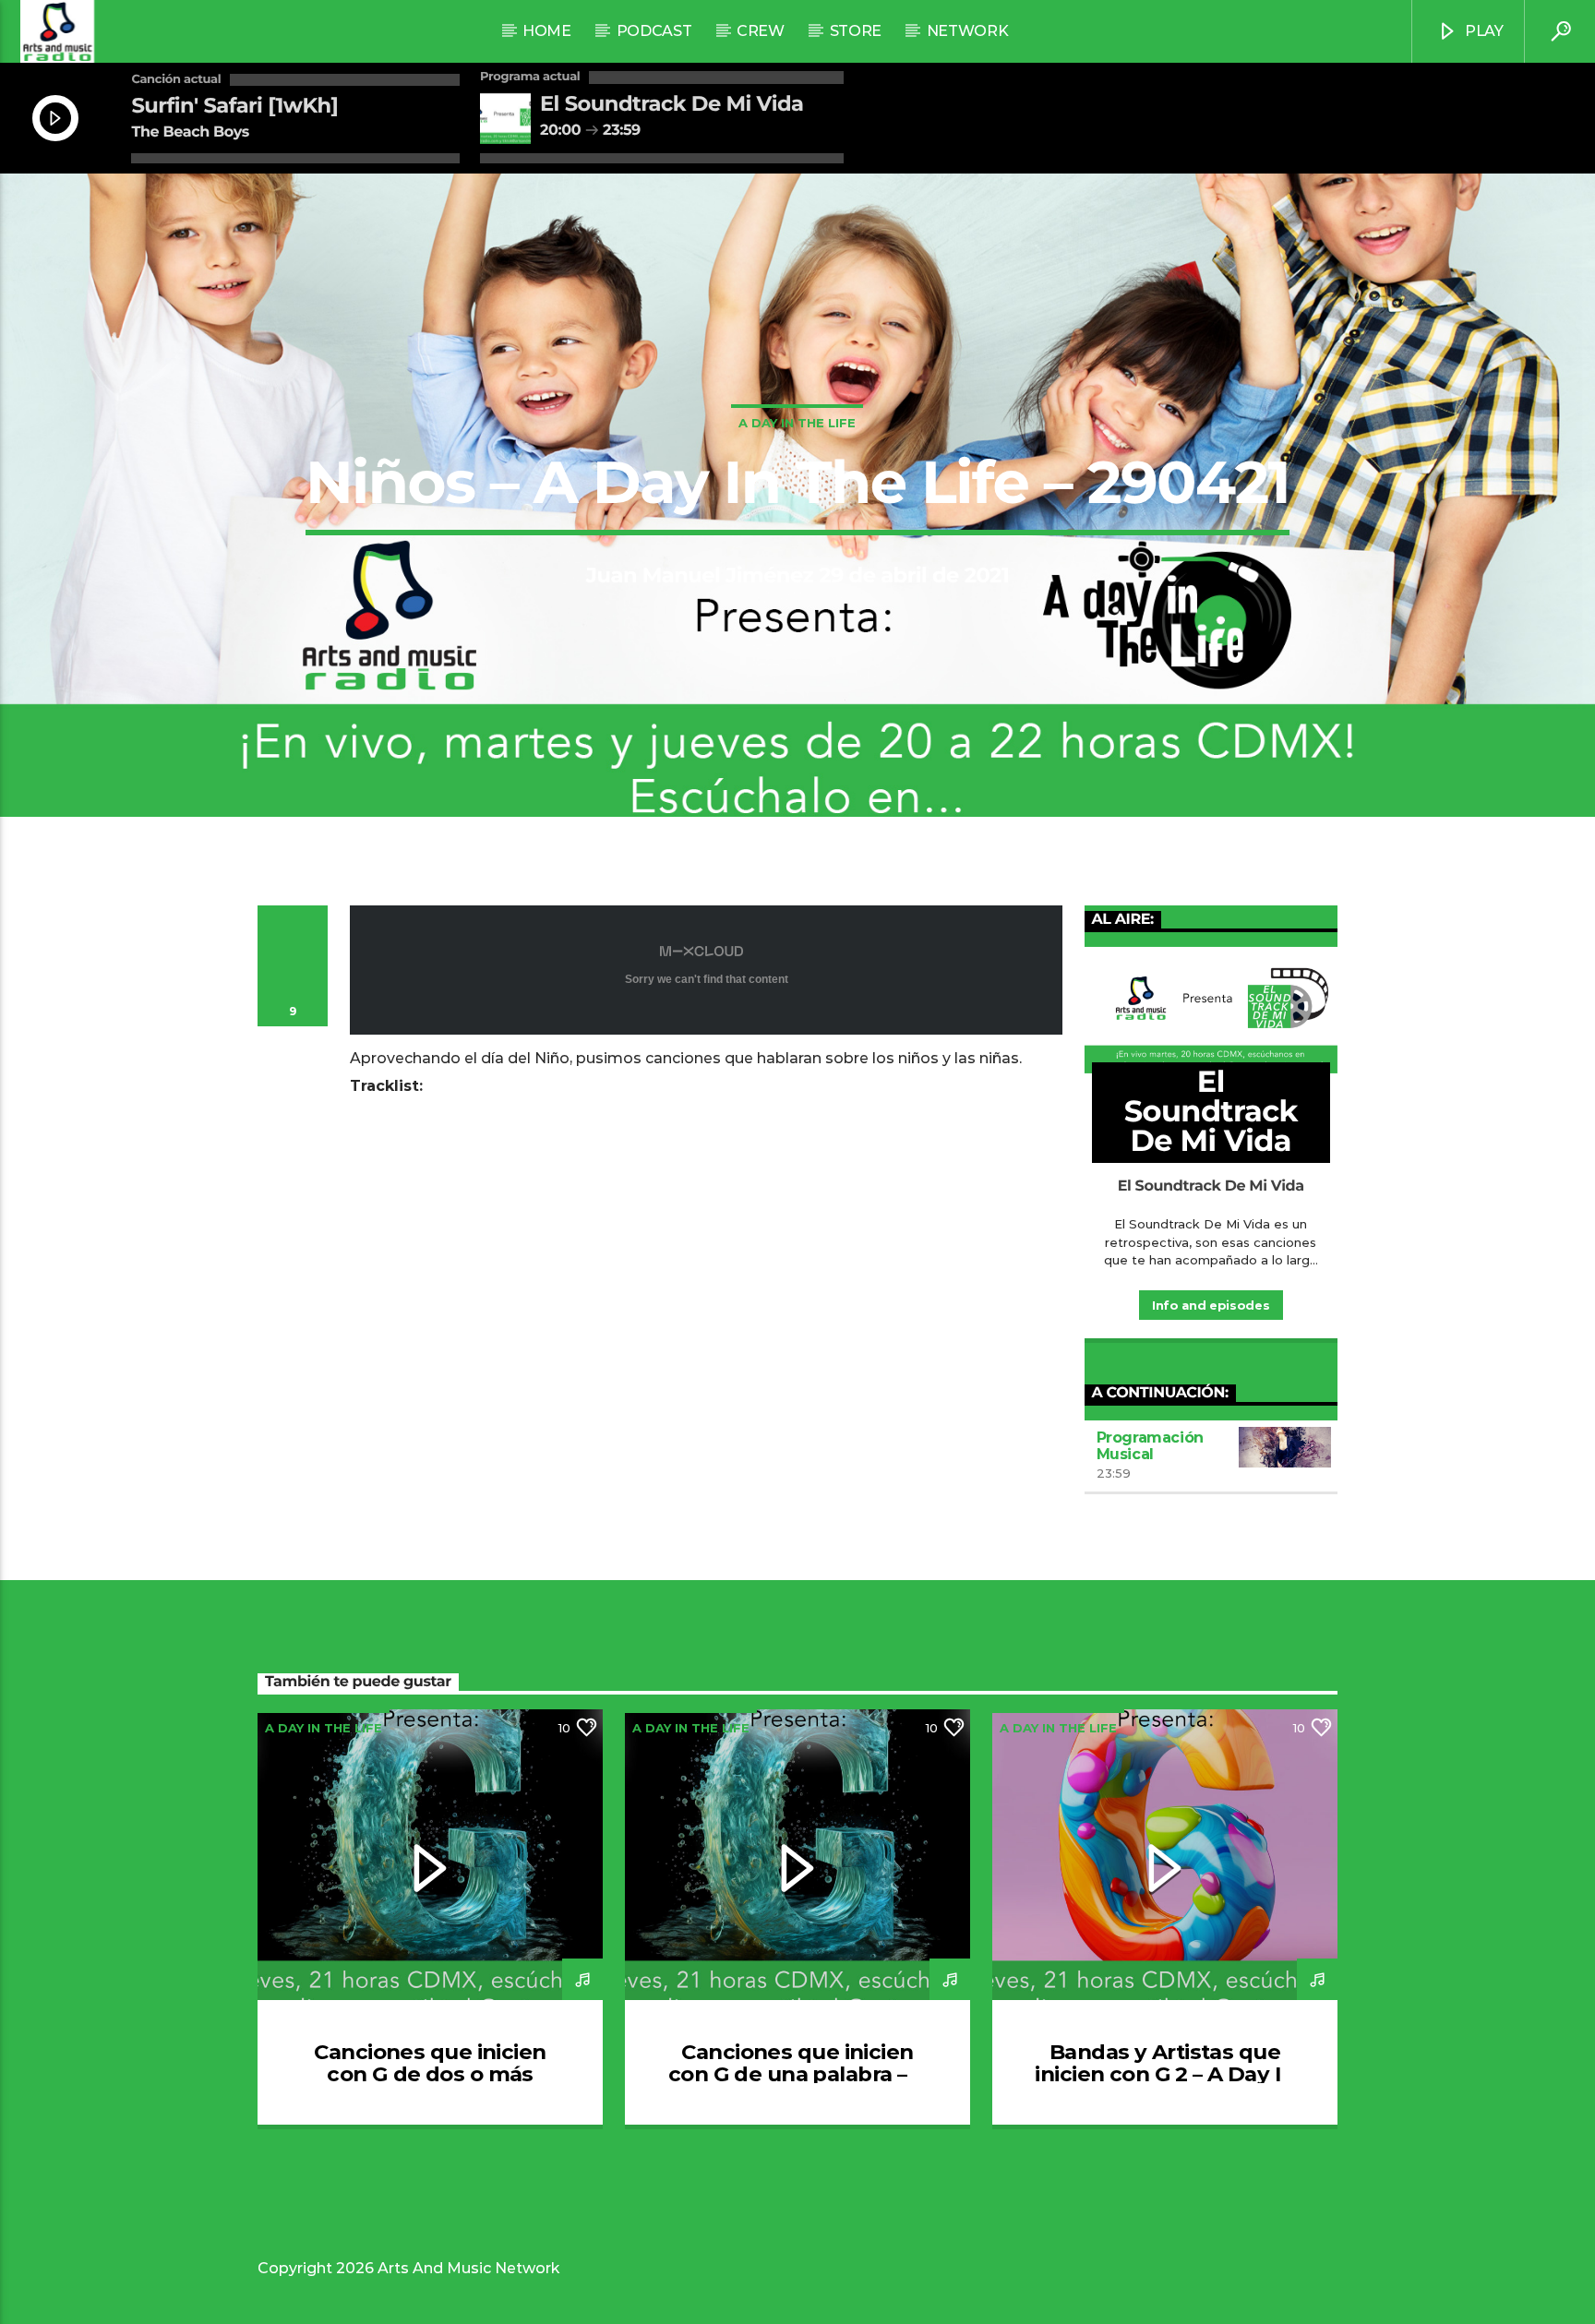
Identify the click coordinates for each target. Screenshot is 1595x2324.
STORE (856, 31)
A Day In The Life (797, 423)
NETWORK (968, 31)
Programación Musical (1150, 1446)
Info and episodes (1211, 1305)
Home (547, 31)
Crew (761, 31)
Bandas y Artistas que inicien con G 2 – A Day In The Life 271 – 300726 (1164, 2074)
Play (1482, 31)
